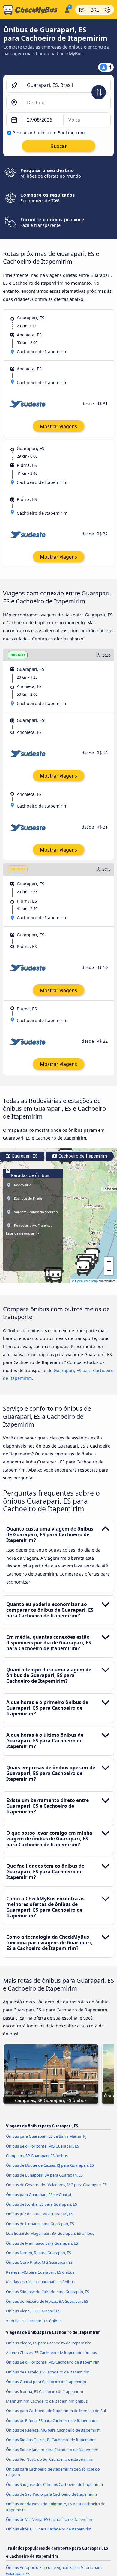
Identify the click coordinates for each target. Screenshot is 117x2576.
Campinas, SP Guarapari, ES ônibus (37, 2156)
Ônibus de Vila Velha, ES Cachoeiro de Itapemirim (50, 2519)
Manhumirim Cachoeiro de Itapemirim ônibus (47, 2401)
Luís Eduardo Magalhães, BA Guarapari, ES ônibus (50, 2233)
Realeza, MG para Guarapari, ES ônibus (40, 2272)
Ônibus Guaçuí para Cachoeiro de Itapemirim (46, 2382)
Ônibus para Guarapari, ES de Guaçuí (39, 2195)
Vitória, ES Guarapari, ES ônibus (34, 2321)
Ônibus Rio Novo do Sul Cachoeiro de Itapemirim (50, 2459)
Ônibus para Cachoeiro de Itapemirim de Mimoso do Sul (56, 2411)
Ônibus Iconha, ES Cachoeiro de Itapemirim (45, 2391)
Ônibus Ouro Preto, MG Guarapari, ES (39, 2262)
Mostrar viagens (58, 426)
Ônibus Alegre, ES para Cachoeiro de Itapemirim (49, 2343)
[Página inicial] (31, 10)
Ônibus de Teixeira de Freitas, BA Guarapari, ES (47, 2301)
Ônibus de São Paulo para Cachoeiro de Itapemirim (51, 2494)
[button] (83, 1268)
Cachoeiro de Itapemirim (82, 1156)
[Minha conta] (67, 9)
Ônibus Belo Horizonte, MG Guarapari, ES (43, 2146)
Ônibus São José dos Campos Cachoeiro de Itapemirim (54, 2484)
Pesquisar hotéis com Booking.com (49, 133)
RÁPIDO (18, 869)
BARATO (18, 655)
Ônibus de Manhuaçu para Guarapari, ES (42, 2243)
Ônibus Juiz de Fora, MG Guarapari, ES (40, 2214)
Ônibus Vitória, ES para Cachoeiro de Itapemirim (49, 2529)
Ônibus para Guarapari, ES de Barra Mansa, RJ (46, 2136)
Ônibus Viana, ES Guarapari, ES (33, 2311)
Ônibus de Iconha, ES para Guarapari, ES (42, 2204)
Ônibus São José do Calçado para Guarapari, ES (48, 2292)
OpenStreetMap (86, 1281)
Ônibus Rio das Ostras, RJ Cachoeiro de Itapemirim (51, 2440)
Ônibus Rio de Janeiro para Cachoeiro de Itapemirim (52, 2450)
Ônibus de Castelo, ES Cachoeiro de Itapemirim (48, 2372)
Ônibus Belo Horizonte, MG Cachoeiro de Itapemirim (53, 2362)
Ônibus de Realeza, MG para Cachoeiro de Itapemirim (53, 2430)
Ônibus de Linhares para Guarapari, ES (40, 2224)
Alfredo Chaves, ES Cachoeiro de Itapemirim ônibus (51, 2352)
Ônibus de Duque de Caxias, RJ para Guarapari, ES (50, 2165)
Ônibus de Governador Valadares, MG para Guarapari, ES (56, 2185)
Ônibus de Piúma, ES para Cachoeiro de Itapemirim (51, 2420)
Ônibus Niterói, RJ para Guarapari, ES (39, 2253)
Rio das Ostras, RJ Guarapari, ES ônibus (40, 2282)
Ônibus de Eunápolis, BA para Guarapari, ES (44, 2175)
